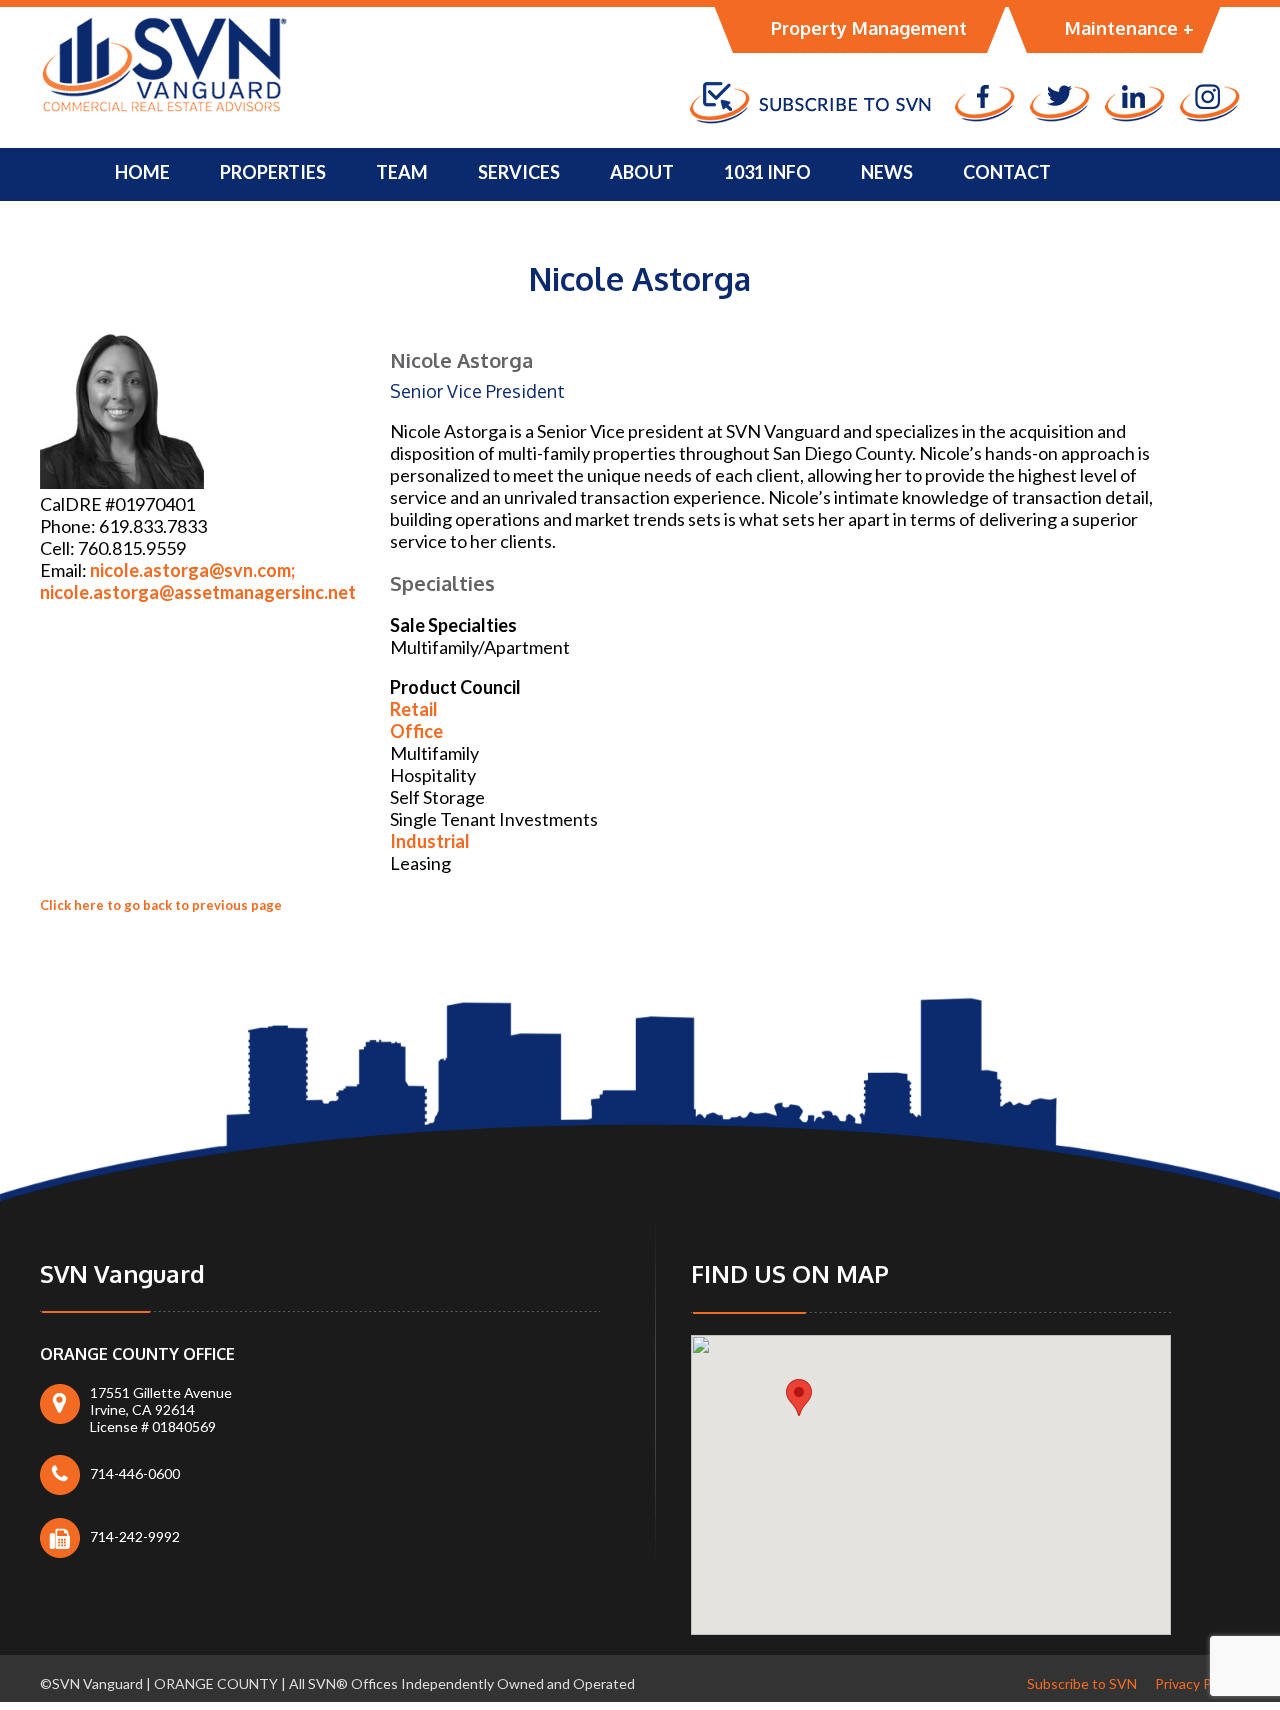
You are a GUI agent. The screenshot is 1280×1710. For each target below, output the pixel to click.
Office (416, 731)
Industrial (430, 841)
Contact (1007, 172)
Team (402, 172)
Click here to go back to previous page (161, 905)
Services (519, 172)
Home (142, 172)
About (642, 172)
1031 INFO (767, 172)
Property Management (869, 28)
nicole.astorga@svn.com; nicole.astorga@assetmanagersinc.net (198, 581)
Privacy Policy (1197, 1683)
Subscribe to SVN (1082, 1683)
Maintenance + (1129, 28)
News (887, 172)
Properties (273, 172)
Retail (414, 709)
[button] (799, 1397)
